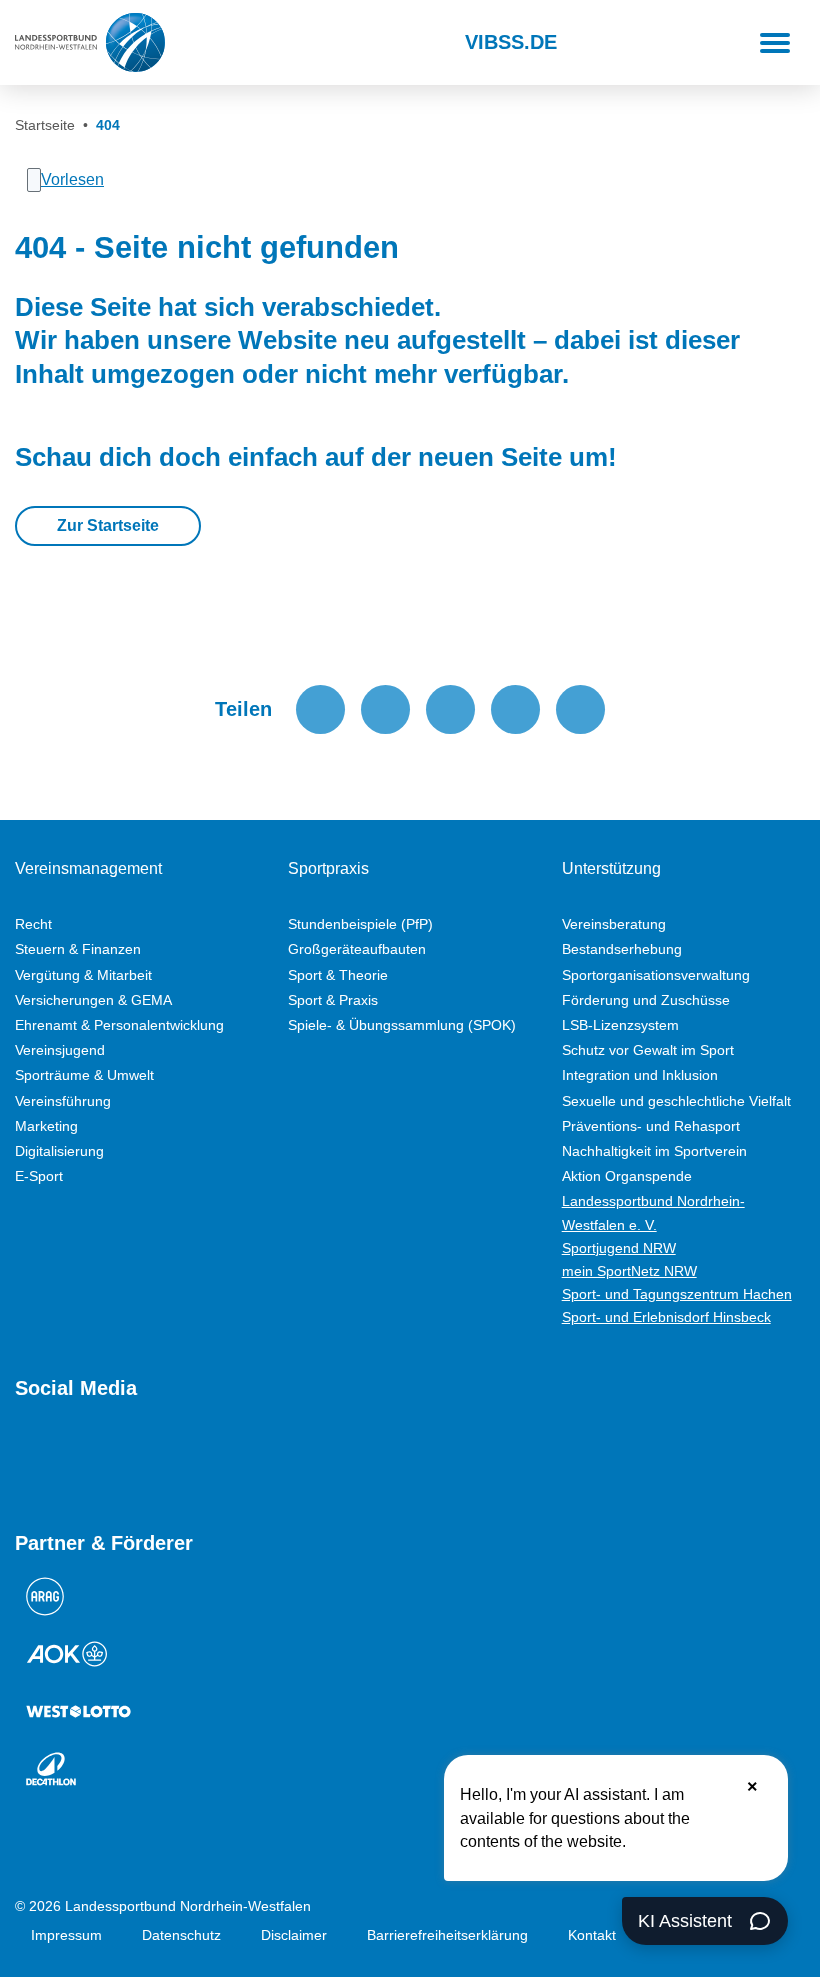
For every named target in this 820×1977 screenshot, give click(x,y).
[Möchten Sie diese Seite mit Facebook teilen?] (320, 709)
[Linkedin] (241, 1458)
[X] (133, 1458)
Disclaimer (294, 1935)
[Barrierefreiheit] (250, 43)
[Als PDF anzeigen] (580, 709)
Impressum (66, 1935)
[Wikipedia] (205, 1458)
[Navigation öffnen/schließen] (775, 43)
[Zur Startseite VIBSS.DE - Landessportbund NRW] (90, 42)
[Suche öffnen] (198, 43)
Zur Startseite (108, 525)
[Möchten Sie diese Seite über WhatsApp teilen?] (450, 709)
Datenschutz (181, 1935)
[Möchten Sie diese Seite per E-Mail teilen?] (515, 709)
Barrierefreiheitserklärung (447, 1935)
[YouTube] (25, 1458)
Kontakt (592, 1935)
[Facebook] (97, 1458)
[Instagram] (61, 1458)
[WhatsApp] (169, 1458)
